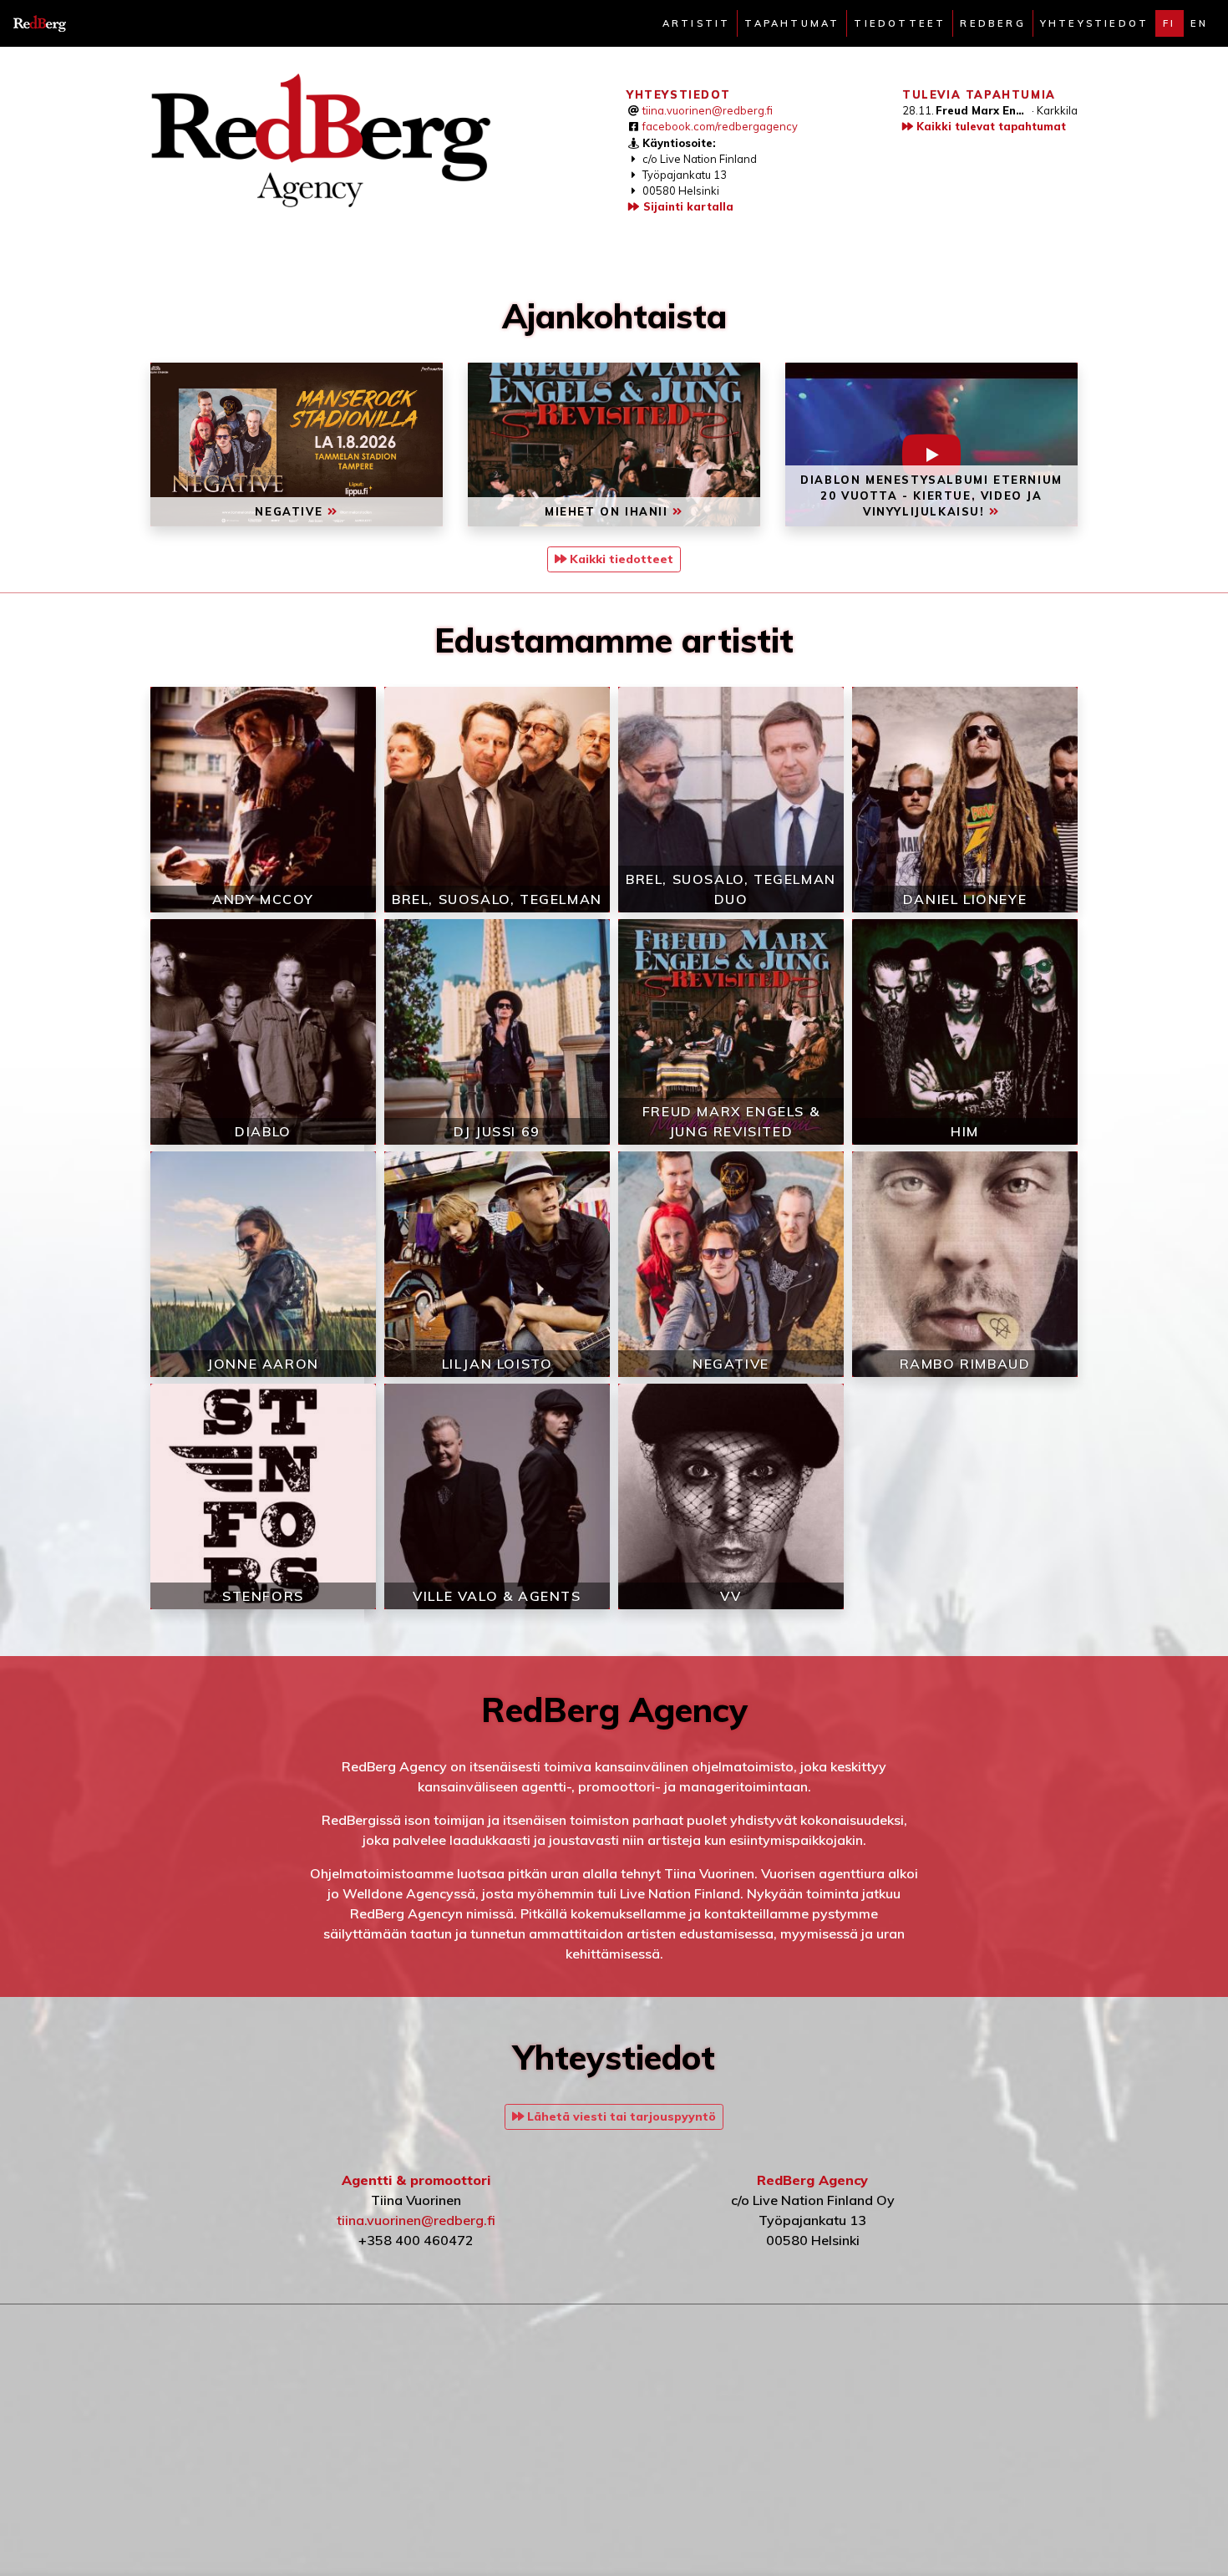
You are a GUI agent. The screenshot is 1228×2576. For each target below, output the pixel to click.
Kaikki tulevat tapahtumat (990, 126)
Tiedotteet (900, 23)
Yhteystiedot (1094, 23)
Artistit (697, 23)
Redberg (992, 23)
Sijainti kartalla (687, 206)
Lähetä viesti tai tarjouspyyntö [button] (620, 2116)
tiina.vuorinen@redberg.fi (708, 110)
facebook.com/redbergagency (720, 126)
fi (1169, 23)
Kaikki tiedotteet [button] (620, 559)
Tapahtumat (792, 23)
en (1199, 23)
